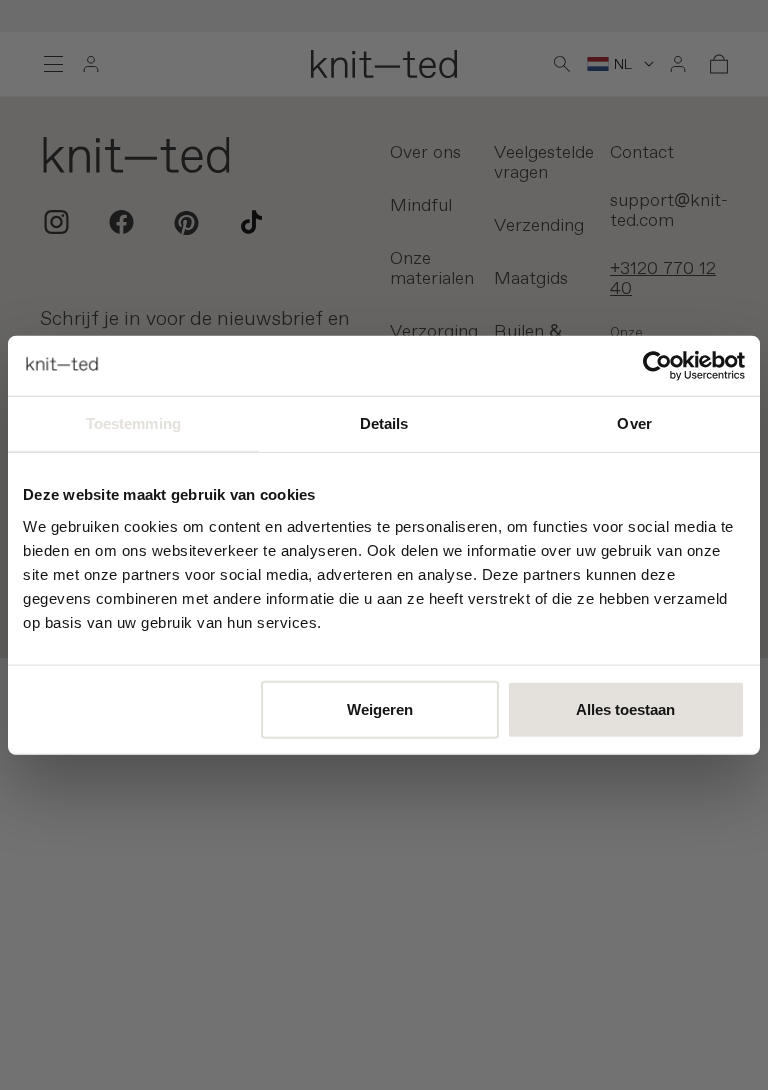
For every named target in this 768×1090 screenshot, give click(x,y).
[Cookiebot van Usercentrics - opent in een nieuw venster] (657, 366)
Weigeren (380, 708)
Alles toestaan (625, 708)
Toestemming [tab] (133, 423)
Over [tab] (634, 423)
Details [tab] (384, 423)
